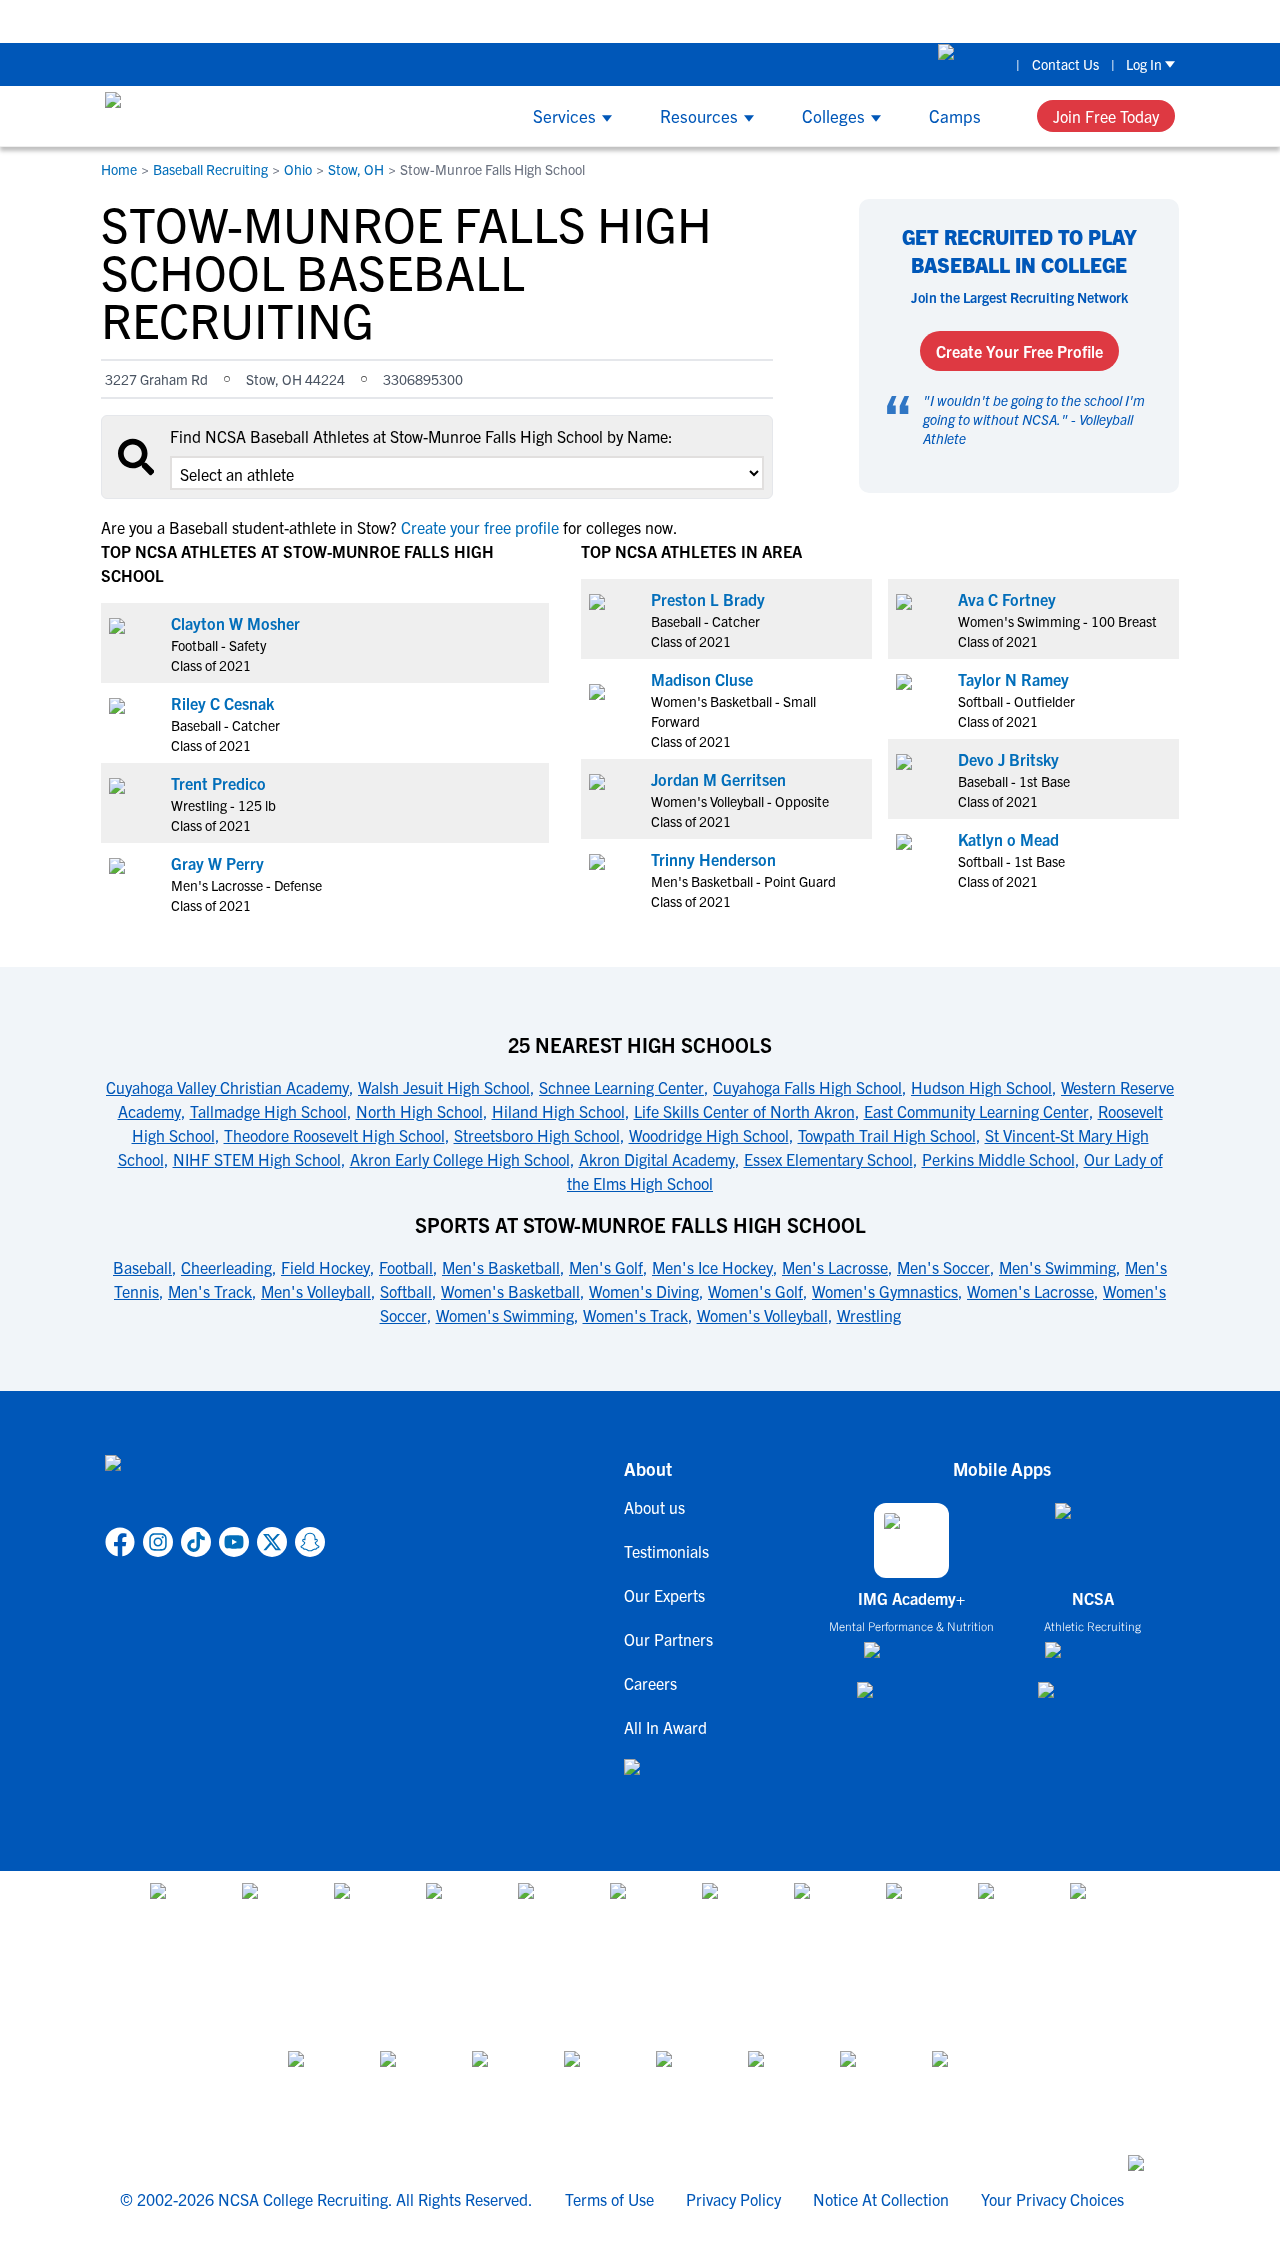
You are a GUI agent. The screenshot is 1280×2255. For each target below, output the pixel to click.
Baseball (142, 1267)
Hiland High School (558, 1111)
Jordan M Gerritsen (718, 779)
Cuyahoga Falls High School (807, 1087)
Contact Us (1065, 64)
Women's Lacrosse (1030, 1291)
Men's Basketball (501, 1267)
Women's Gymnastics (885, 1291)
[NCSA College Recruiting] (180, 116)
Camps (955, 115)
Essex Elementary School (828, 1159)
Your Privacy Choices (1052, 2199)
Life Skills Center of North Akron (744, 1111)
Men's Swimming (1057, 1267)
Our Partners (668, 1639)
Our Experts (664, 1595)
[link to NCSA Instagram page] (158, 1542)
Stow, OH (356, 169)
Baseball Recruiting (210, 169)
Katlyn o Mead (1008, 839)
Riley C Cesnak (222, 703)
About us (654, 1507)
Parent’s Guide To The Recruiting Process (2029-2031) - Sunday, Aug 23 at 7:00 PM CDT (576, 20)
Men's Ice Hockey (712, 1267)
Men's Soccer (943, 1267)
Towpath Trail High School (887, 1135)
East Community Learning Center (976, 1111)
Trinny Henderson (713, 859)
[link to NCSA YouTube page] (234, 1542)
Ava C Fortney (1007, 599)
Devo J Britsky (1008, 759)
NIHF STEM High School (257, 1159)
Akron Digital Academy (657, 1159)
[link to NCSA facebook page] (120, 1542)
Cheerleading (226, 1267)
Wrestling (869, 1315)
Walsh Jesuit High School (444, 1087)
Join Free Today (1106, 116)
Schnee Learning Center (621, 1087)
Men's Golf (606, 1267)
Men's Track (210, 1291)
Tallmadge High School (268, 1111)
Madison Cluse (702, 679)
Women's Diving (644, 1291)
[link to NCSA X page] (272, 1542)
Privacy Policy (733, 2199)
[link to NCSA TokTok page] (196, 1542)
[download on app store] (911, 1658)
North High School (419, 1111)
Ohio (298, 169)
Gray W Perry (217, 863)
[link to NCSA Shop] (971, 64)
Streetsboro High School (537, 1135)
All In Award (665, 1727)
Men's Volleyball (316, 1291)
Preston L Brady (708, 599)
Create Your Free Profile (1019, 351)
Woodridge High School (709, 1135)
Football (406, 1267)
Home (119, 169)
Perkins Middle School (998, 1159)
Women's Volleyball (762, 1315)
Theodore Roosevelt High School (334, 1135)
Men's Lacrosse (835, 1267)
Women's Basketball (510, 1291)
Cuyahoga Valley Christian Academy (227, 1087)
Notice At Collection (881, 2199)
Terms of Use (609, 2199)
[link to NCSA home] (215, 1487)
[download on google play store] (912, 1699)
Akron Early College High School (460, 1159)
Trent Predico (218, 783)
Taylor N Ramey (1013, 679)
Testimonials (666, 1551)
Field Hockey (325, 1267)
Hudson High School (981, 1087)
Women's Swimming (505, 1315)
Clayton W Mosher (235, 623)
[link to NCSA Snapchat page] (310, 1542)
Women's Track (635, 1315)
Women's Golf (755, 1291)
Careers (650, 1683)
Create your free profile (480, 527)
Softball (406, 1291)
